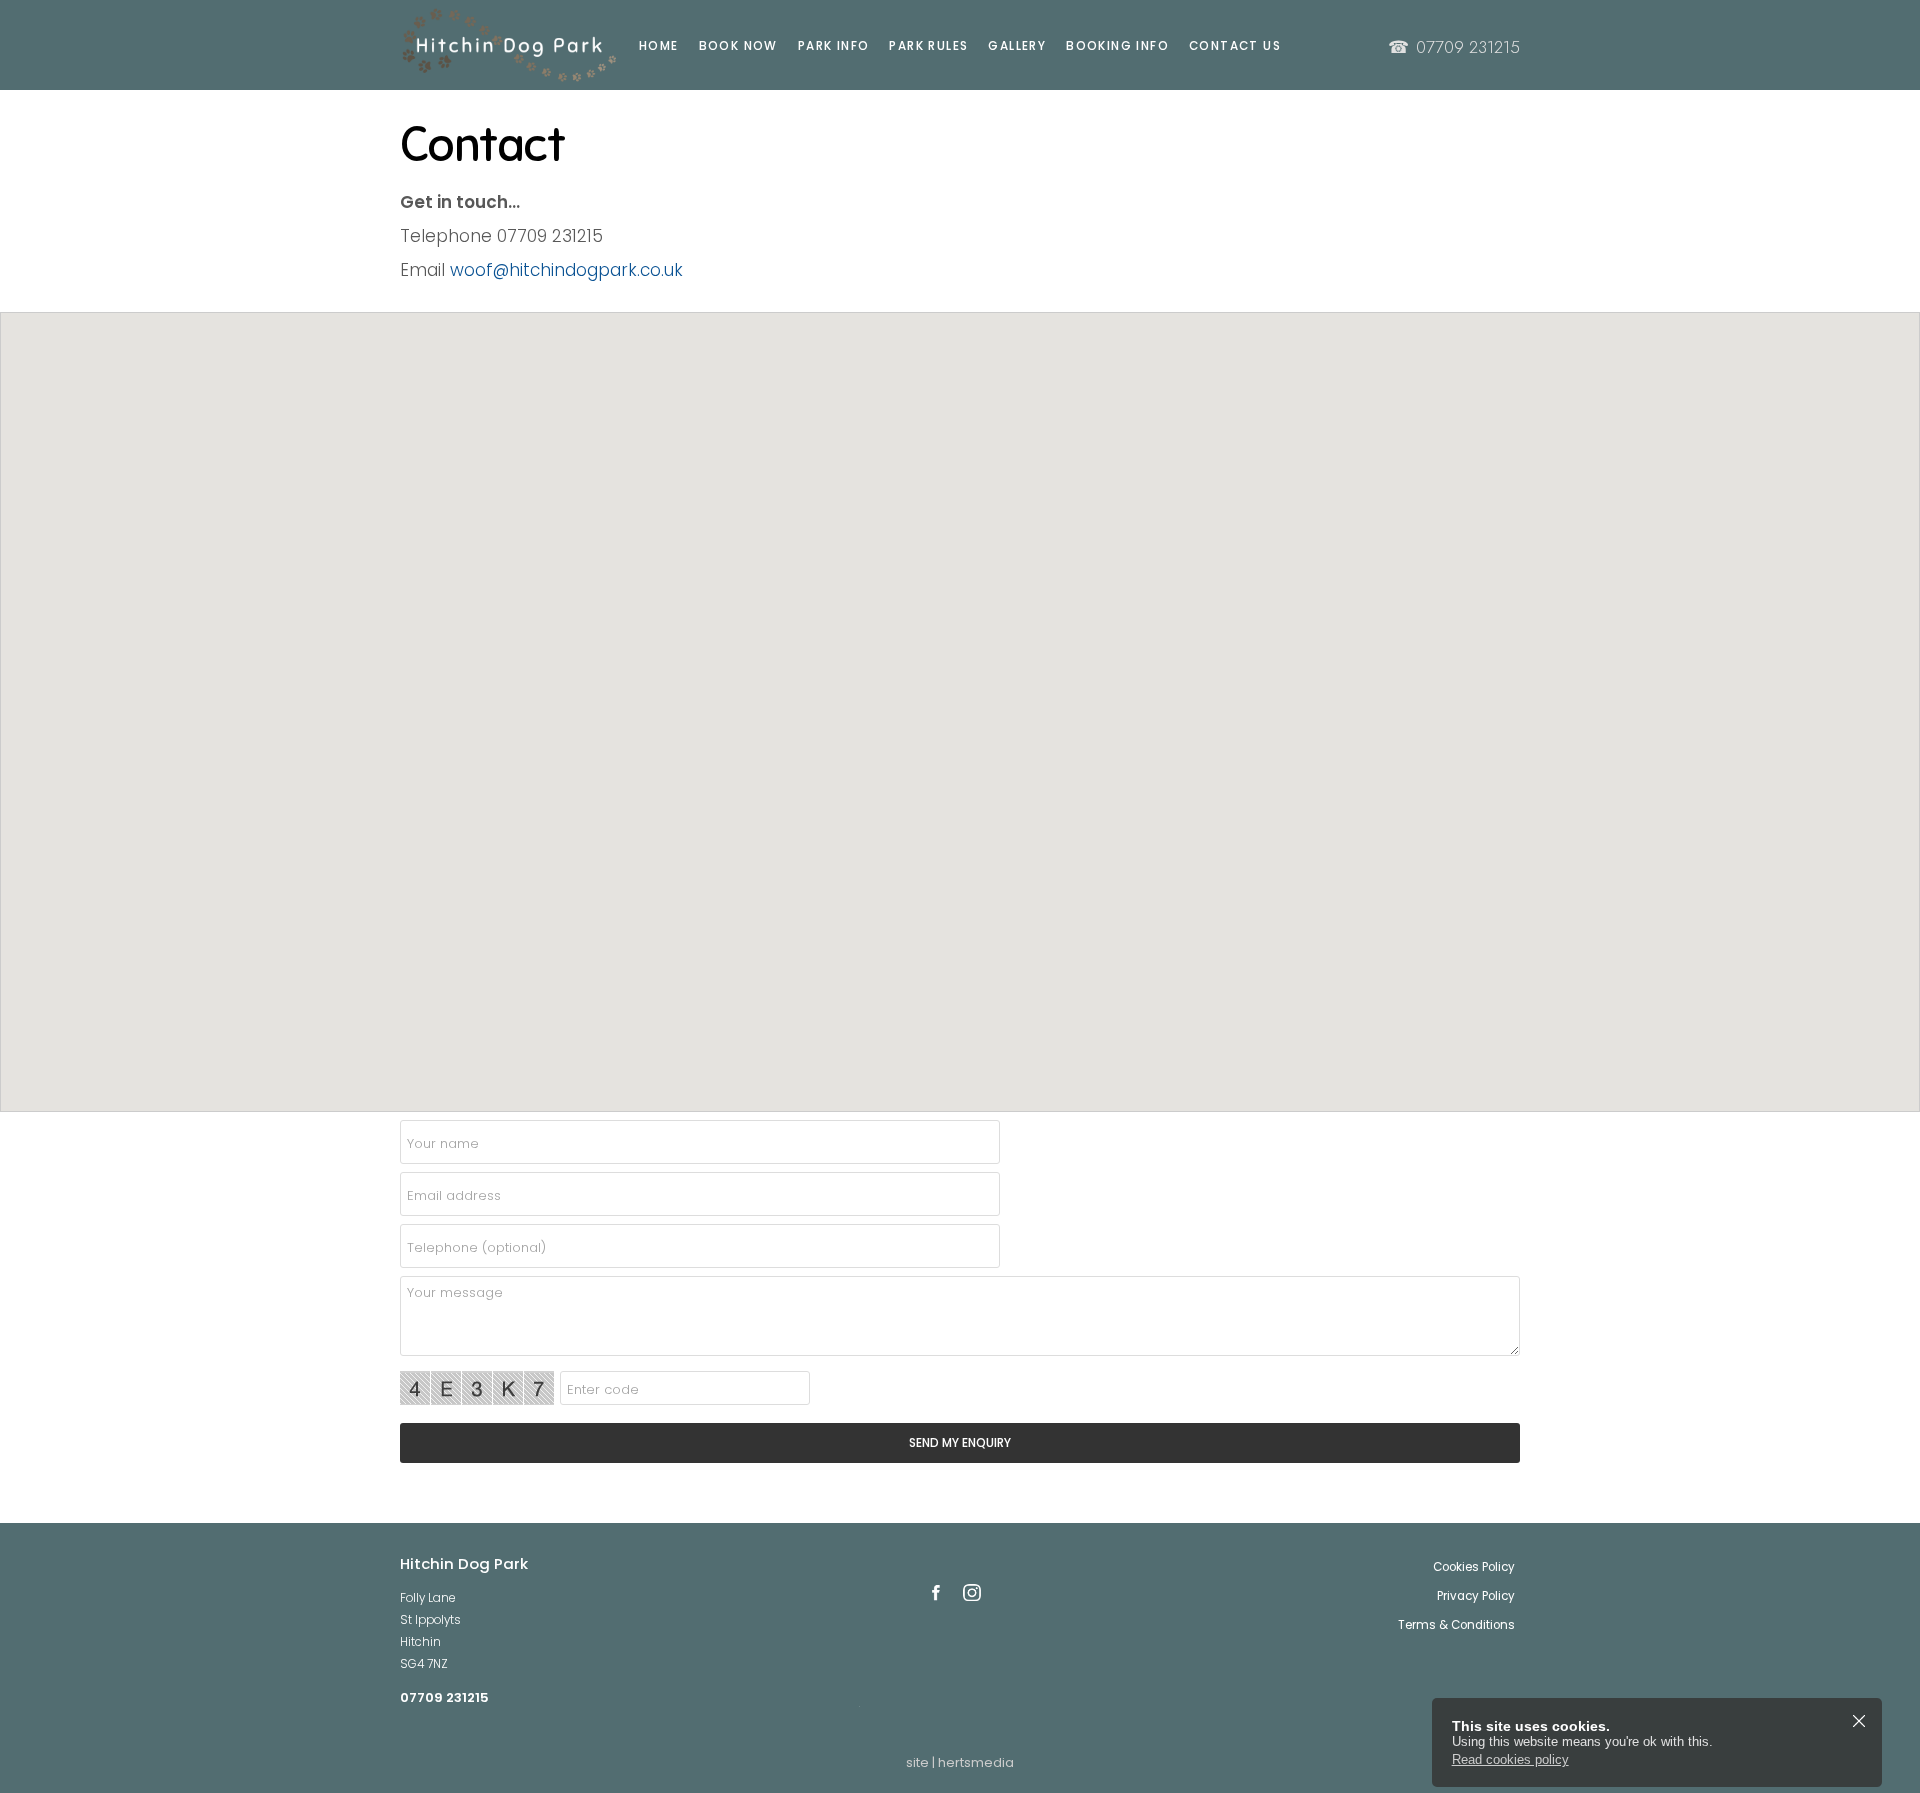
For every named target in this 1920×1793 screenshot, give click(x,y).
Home (659, 46)
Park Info (834, 46)
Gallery (1017, 46)
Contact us (1235, 46)
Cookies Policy (1474, 1567)
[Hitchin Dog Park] (490, 45)
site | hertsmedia (960, 1762)
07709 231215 (1454, 47)
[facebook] (936, 1593)
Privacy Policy (1476, 1596)
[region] (960, 712)
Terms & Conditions (1456, 1625)
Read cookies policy (1510, 1759)
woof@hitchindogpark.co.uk (566, 270)
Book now (738, 46)
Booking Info (1117, 46)
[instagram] (972, 1593)
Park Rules (928, 46)
